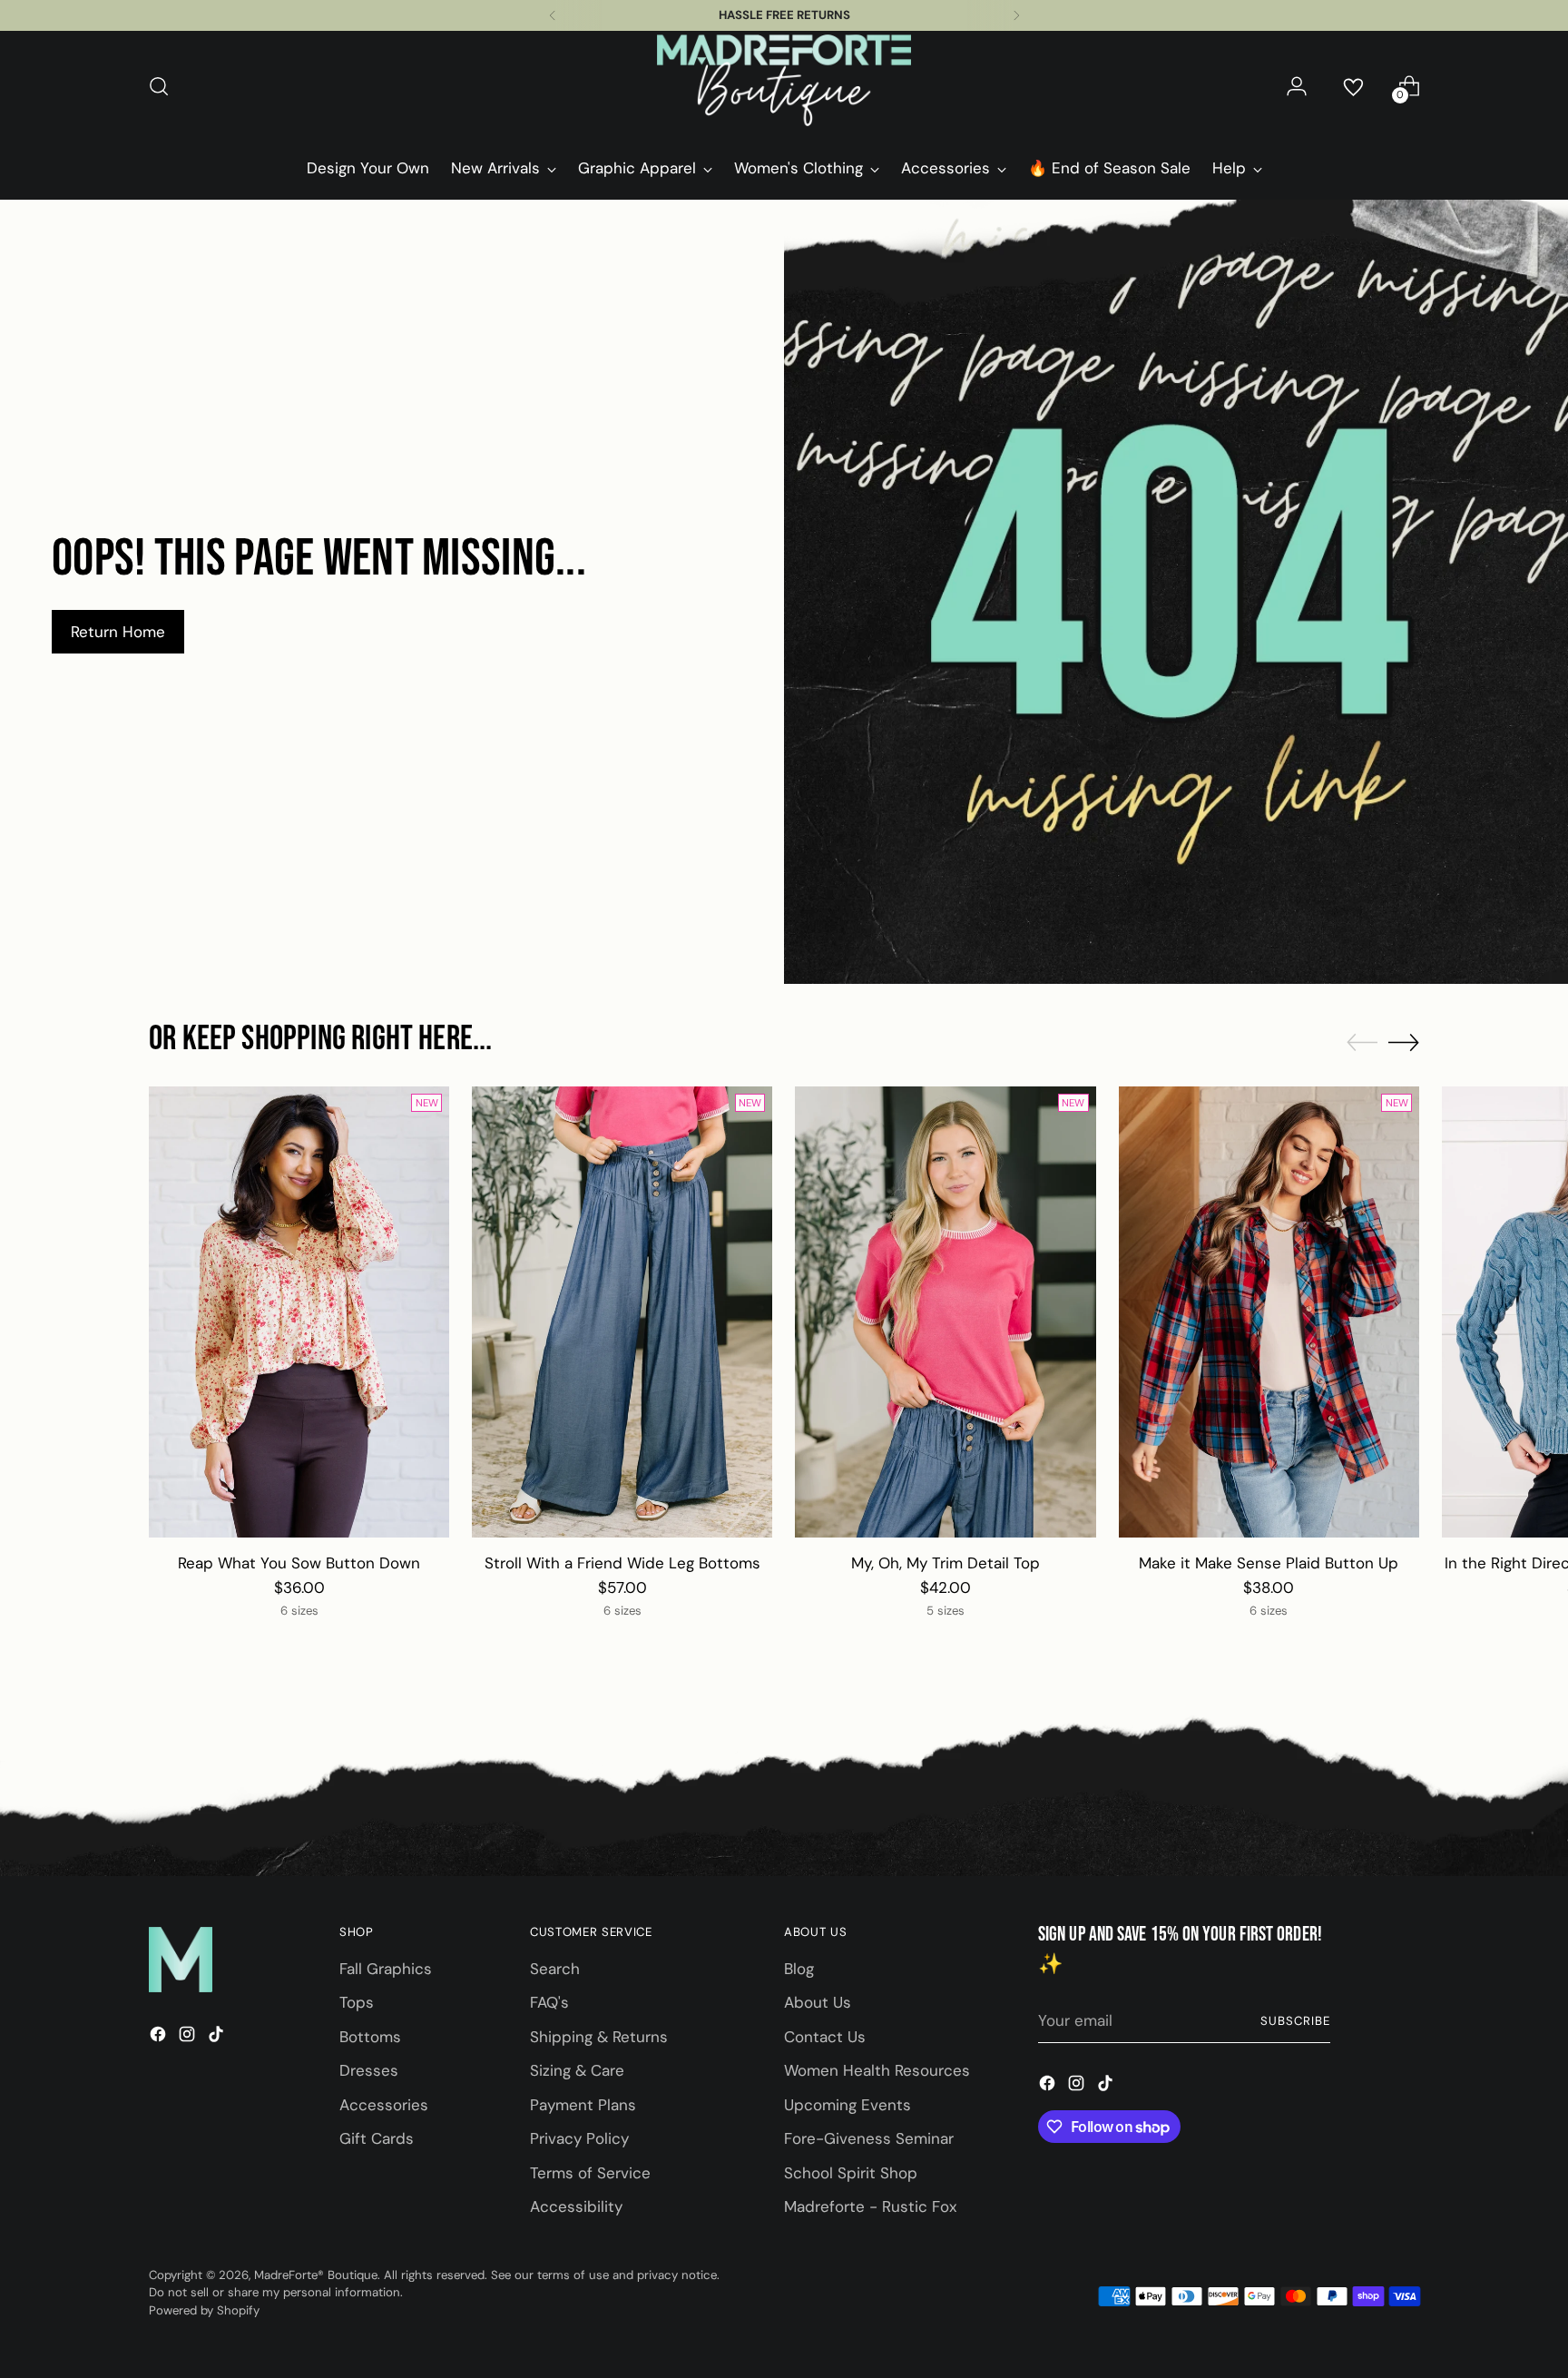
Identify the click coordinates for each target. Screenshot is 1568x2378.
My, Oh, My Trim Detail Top (946, 1563)
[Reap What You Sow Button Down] (299, 1312)
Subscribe (1295, 2021)
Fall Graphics (386, 1969)
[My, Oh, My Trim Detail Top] (945, 1312)
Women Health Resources (877, 2070)
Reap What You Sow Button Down (299, 1563)
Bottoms (370, 2037)
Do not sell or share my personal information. (276, 2292)
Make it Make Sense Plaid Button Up (1269, 1563)
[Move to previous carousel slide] (1362, 1043)
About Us (818, 2002)
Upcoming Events (848, 2105)
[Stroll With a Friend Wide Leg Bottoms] (622, 1312)
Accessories (384, 2105)
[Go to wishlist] (1353, 86)
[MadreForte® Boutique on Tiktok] (218, 2038)
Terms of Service (590, 2173)
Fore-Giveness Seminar (869, 2138)
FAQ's (549, 2002)
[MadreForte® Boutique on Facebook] (160, 2038)
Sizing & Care (577, 2070)
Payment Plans (583, 2105)
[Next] (1016, 15)
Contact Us (825, 2037)
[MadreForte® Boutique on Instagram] (189, 2038)
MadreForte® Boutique (316, 2275)
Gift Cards (377, 2138)
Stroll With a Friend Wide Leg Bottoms (622, 1563)
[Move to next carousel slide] (1404, 1042)
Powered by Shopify (204, 2310)
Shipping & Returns (599, 2037)
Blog (799, 1969)
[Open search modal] (159, 86)
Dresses (369, 2070)
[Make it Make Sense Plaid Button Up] (1269, 1312)
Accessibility (576, 2206)
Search (555, 1969)
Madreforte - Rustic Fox (870, 2206)
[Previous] (553, 15)
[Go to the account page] (1297, 86)
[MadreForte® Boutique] (784, 86)
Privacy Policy (579, 2138)
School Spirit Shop (851, 2173)
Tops (357, 2002)
